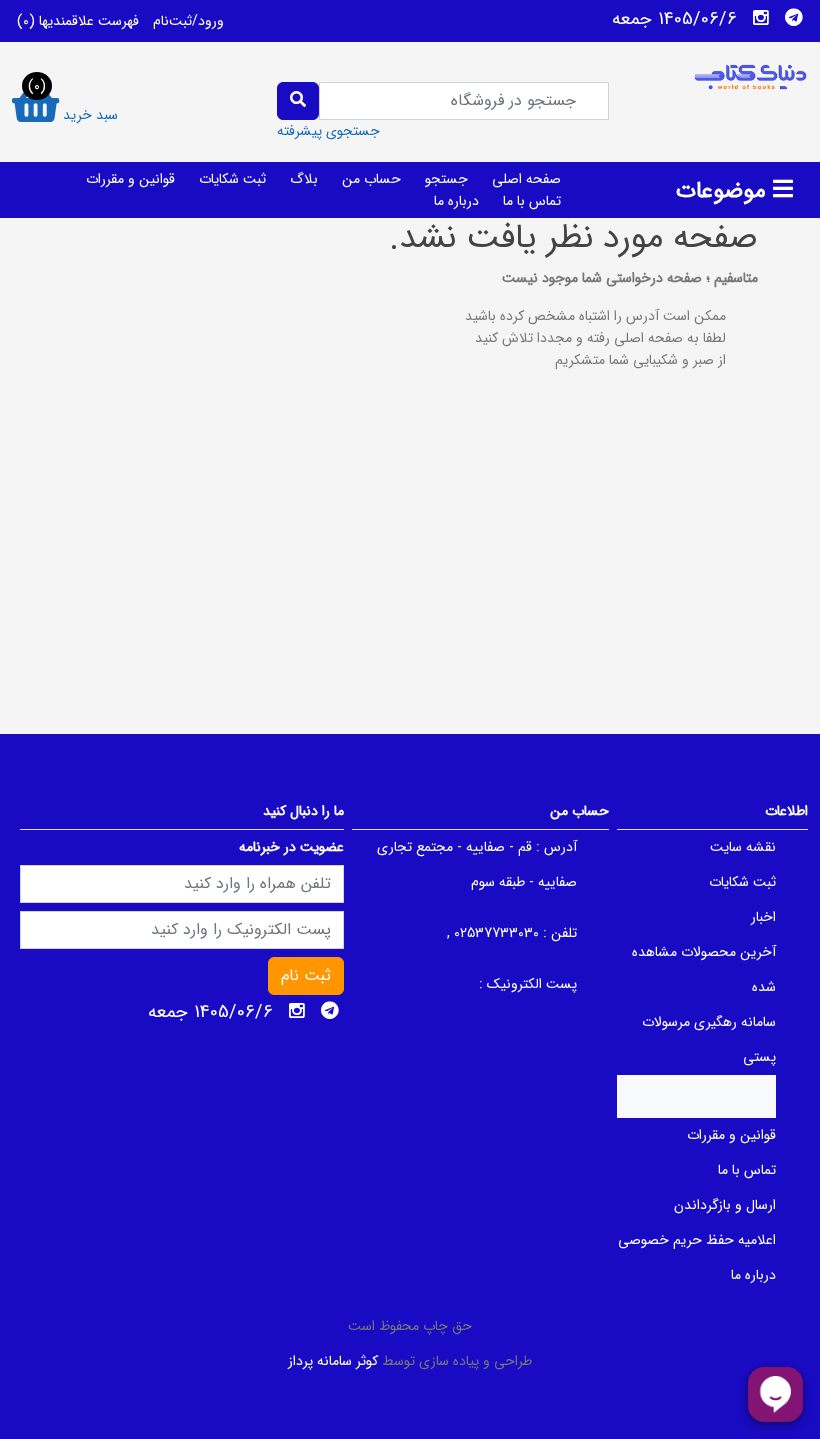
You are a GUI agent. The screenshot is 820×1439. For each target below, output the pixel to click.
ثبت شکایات (232, 179)
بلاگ (304, 179)
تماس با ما (532, 201)
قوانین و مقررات (130, 179)
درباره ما (456, 201)
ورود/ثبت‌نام (188, 21)
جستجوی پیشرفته (328, 131)
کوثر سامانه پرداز (333, 1361)
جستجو (446, 179)
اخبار (763, 917)
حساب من (371, 179)
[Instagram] (761, 18)
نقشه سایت (743, 847)
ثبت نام (306, 975)
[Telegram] (794, 18)
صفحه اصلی (526, 179)
